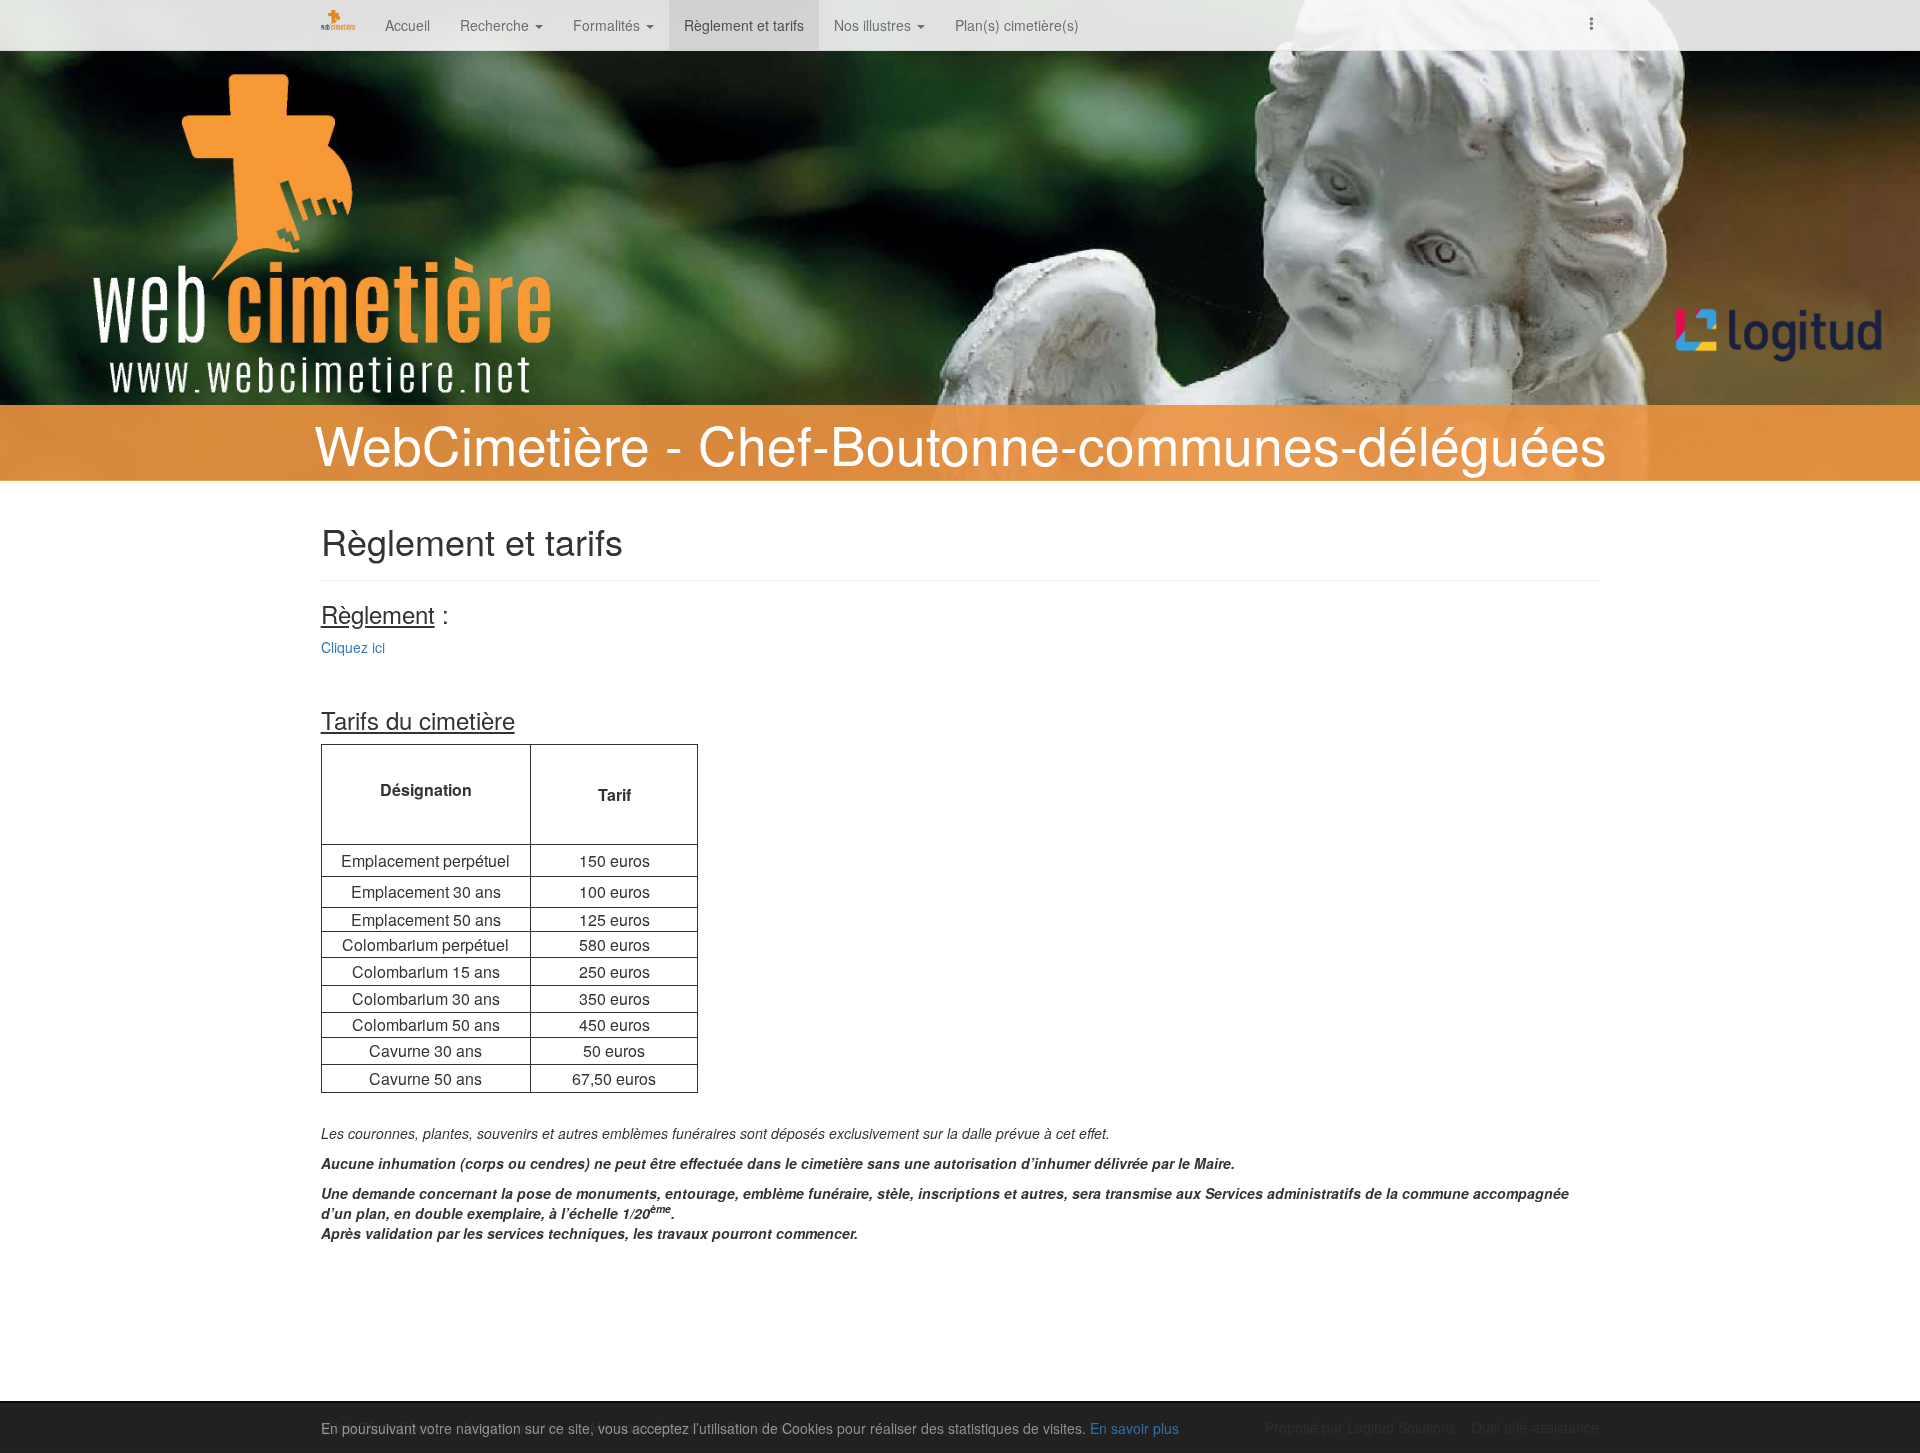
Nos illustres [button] (874, 25)
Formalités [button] (608, 25)
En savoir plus (1134, 1428)
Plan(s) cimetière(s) (1017, 25)
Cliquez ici (353, 647)
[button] (1592, 22)
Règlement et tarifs (744, 25)
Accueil (407, 25)
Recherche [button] (496, 25)
